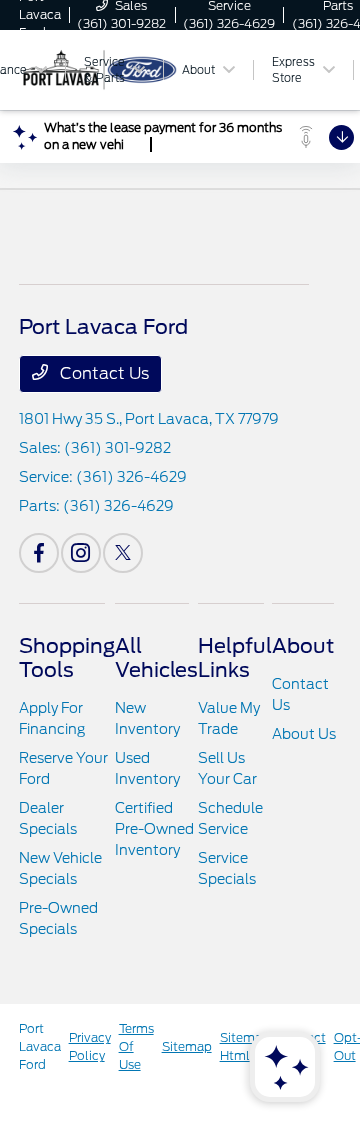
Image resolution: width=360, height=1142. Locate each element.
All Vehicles (156, 658)
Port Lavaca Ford (40, 1046)
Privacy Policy (90, 1046)
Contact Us (102, 373)
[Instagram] (81, 553)
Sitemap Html (245, 1046)
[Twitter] (123, 553)
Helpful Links (235, 658)
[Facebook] (39, 553)
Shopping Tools (67, 658)
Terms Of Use (136, 1046)
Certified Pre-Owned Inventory (154, 829)
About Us (304, 734)
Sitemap (187, 1046)
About (303, 646)
